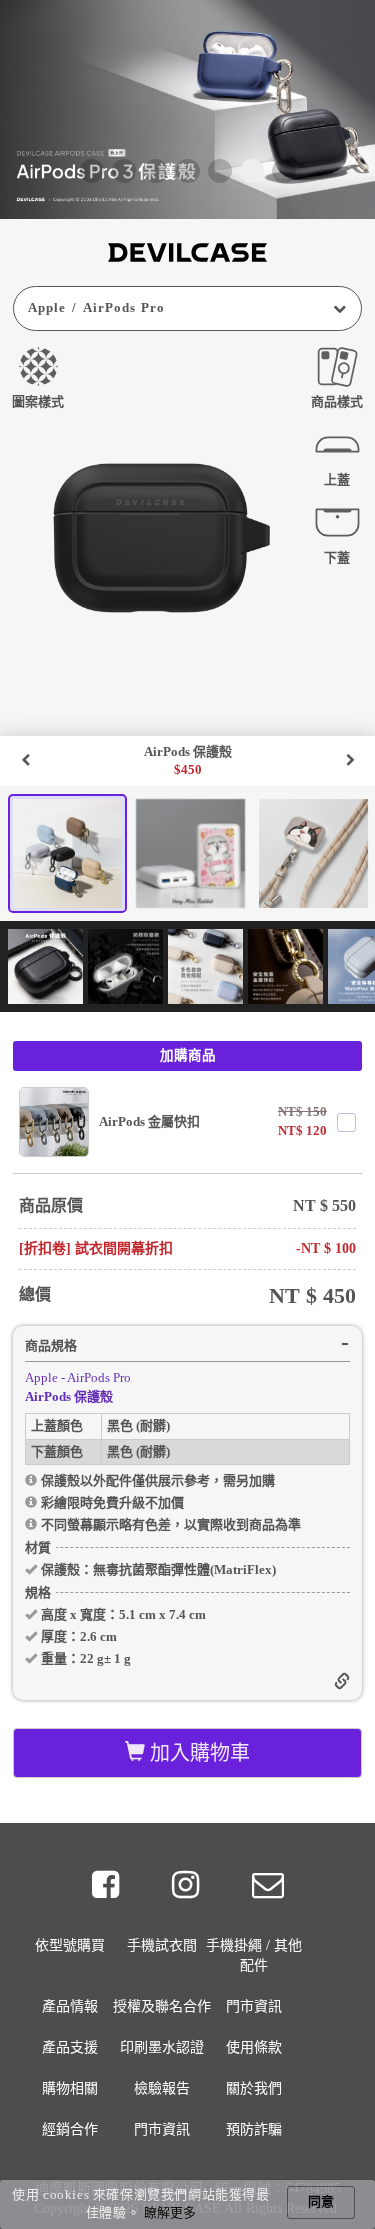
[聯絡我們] (267, 1885)
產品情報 (70, 2006)
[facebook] (109, 1885)
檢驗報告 (162, 2088)
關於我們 (254, 2088)
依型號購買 (70, 1945)
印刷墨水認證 (162, 2047)
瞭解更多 (170, 2212)
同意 (321, 2201)
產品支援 (70, 2047)
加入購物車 (197, 1753)
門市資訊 (254, 2006)
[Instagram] (189, 1885)
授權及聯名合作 (162, 2006)
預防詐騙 (254, 2129)
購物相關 (70, 2088)
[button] (92, 171)
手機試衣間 (162, 1945)
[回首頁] (188, 251)
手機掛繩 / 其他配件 (254, 1955)
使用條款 (254, 2047)
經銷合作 (70, 2129)
